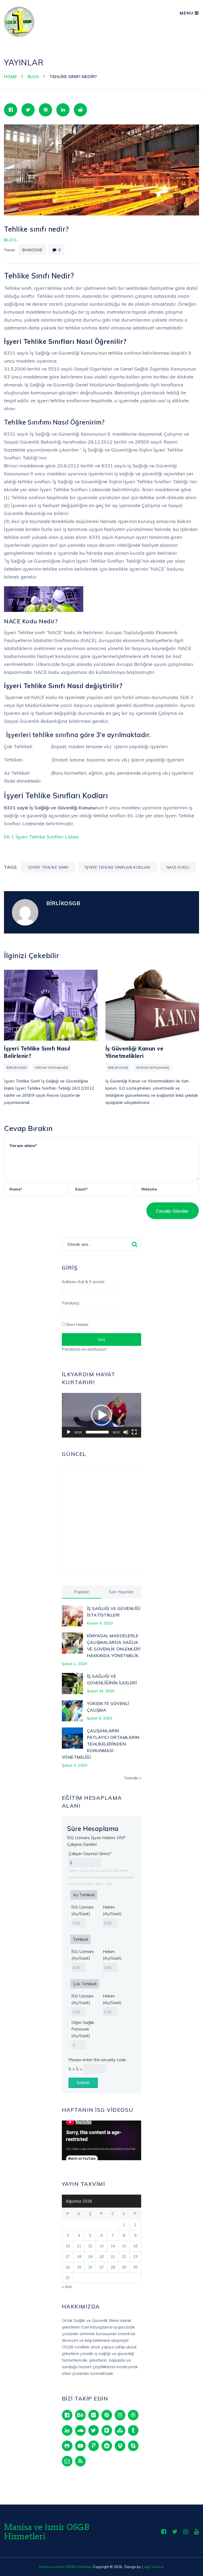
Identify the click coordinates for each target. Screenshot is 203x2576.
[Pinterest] (107, 2415)
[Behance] (80, 2415)
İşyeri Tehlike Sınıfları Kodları (117, 867)
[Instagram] (120, 2415)
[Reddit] (107, 2446)
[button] (101, 1415)
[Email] (67, 2461)
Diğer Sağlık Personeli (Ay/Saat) (83, 2029)
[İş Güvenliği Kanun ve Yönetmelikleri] (152, 1005)
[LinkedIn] (67, 2430)
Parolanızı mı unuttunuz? (85, 1349)
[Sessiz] (126, 1432)
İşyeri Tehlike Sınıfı (48, 867)
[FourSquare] (94, 2446)
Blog (11, 240)
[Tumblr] (133, 2430)
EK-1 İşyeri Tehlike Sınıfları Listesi (41, 837)
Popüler (82, 1592)
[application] (101, 1415)
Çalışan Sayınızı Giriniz (90, 1853)
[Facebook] (67, 2415)
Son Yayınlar (121, 1592)
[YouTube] (80, 2446)
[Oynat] (69, 1432)
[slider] (97, 1432)
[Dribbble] (133, 2415)
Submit (83, 2082)
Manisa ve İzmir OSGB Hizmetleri (47, 2532)
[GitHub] (67, 2446)
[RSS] (80, 2461)
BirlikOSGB (32, 250)
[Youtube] (197, 2532)
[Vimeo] (107, 2430)
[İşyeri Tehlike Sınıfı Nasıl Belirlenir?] (51, 1005)
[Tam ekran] (134, 1432)
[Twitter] (94, 2430)
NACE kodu (178, 867)
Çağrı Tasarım (153, 2567)
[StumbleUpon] (120, 2430)
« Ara (67, 2286)
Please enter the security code (97, 2060)
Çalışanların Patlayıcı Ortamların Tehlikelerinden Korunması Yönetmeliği (101, 1744)
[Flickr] (94, 2415)
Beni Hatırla (77, 1324)
